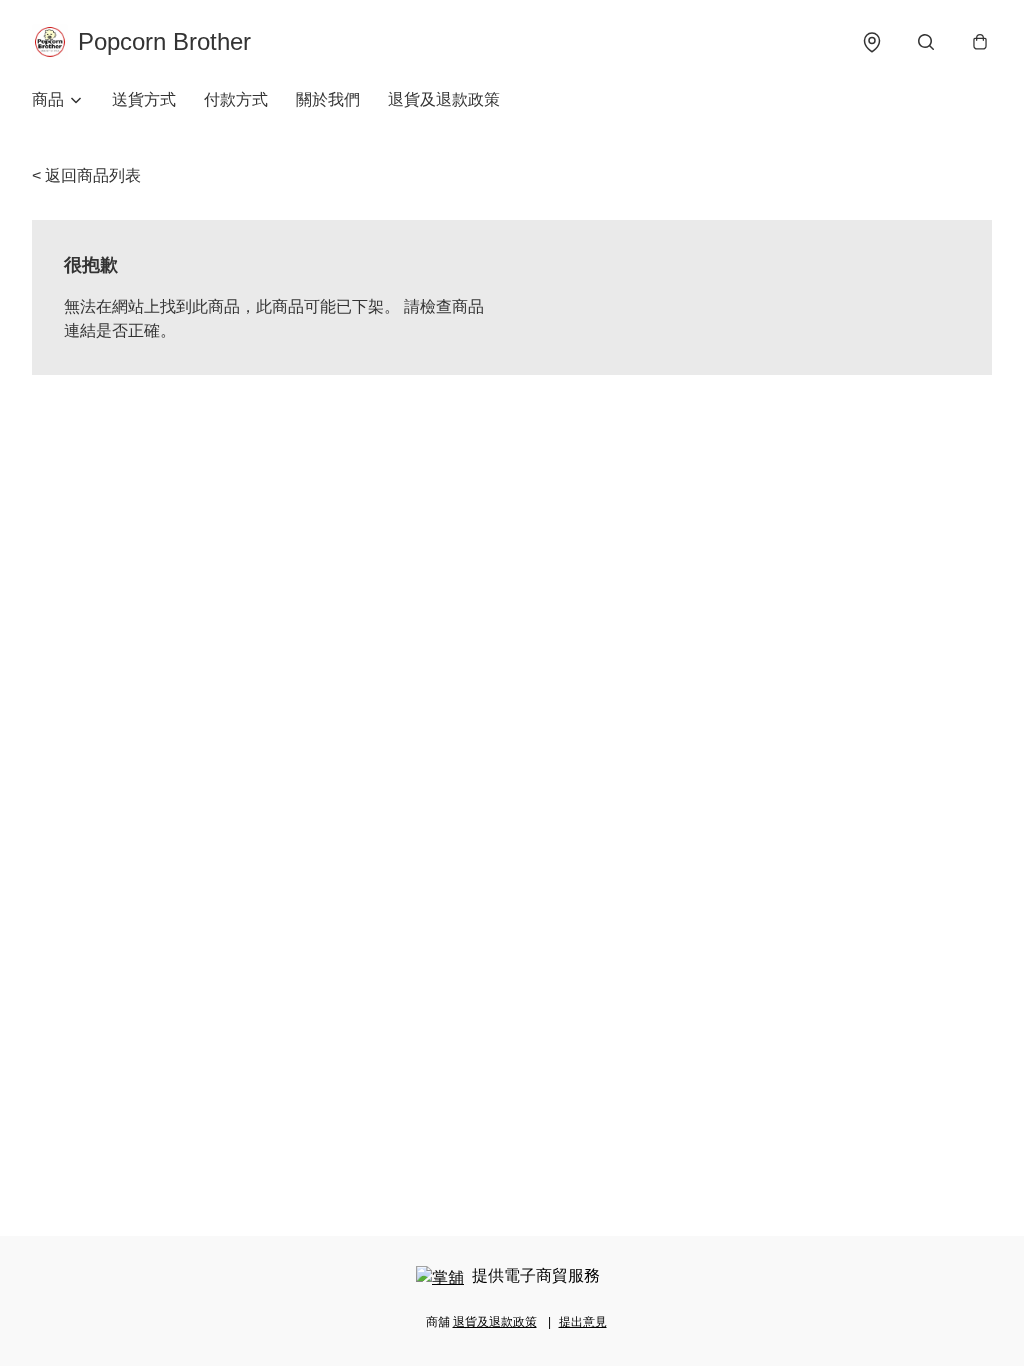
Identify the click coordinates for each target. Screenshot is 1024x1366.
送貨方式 (144, 99)
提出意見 (583, 1322)
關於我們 (328, 99)
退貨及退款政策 (444, 99)
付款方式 (236, 99)
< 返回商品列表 (86, 175)
